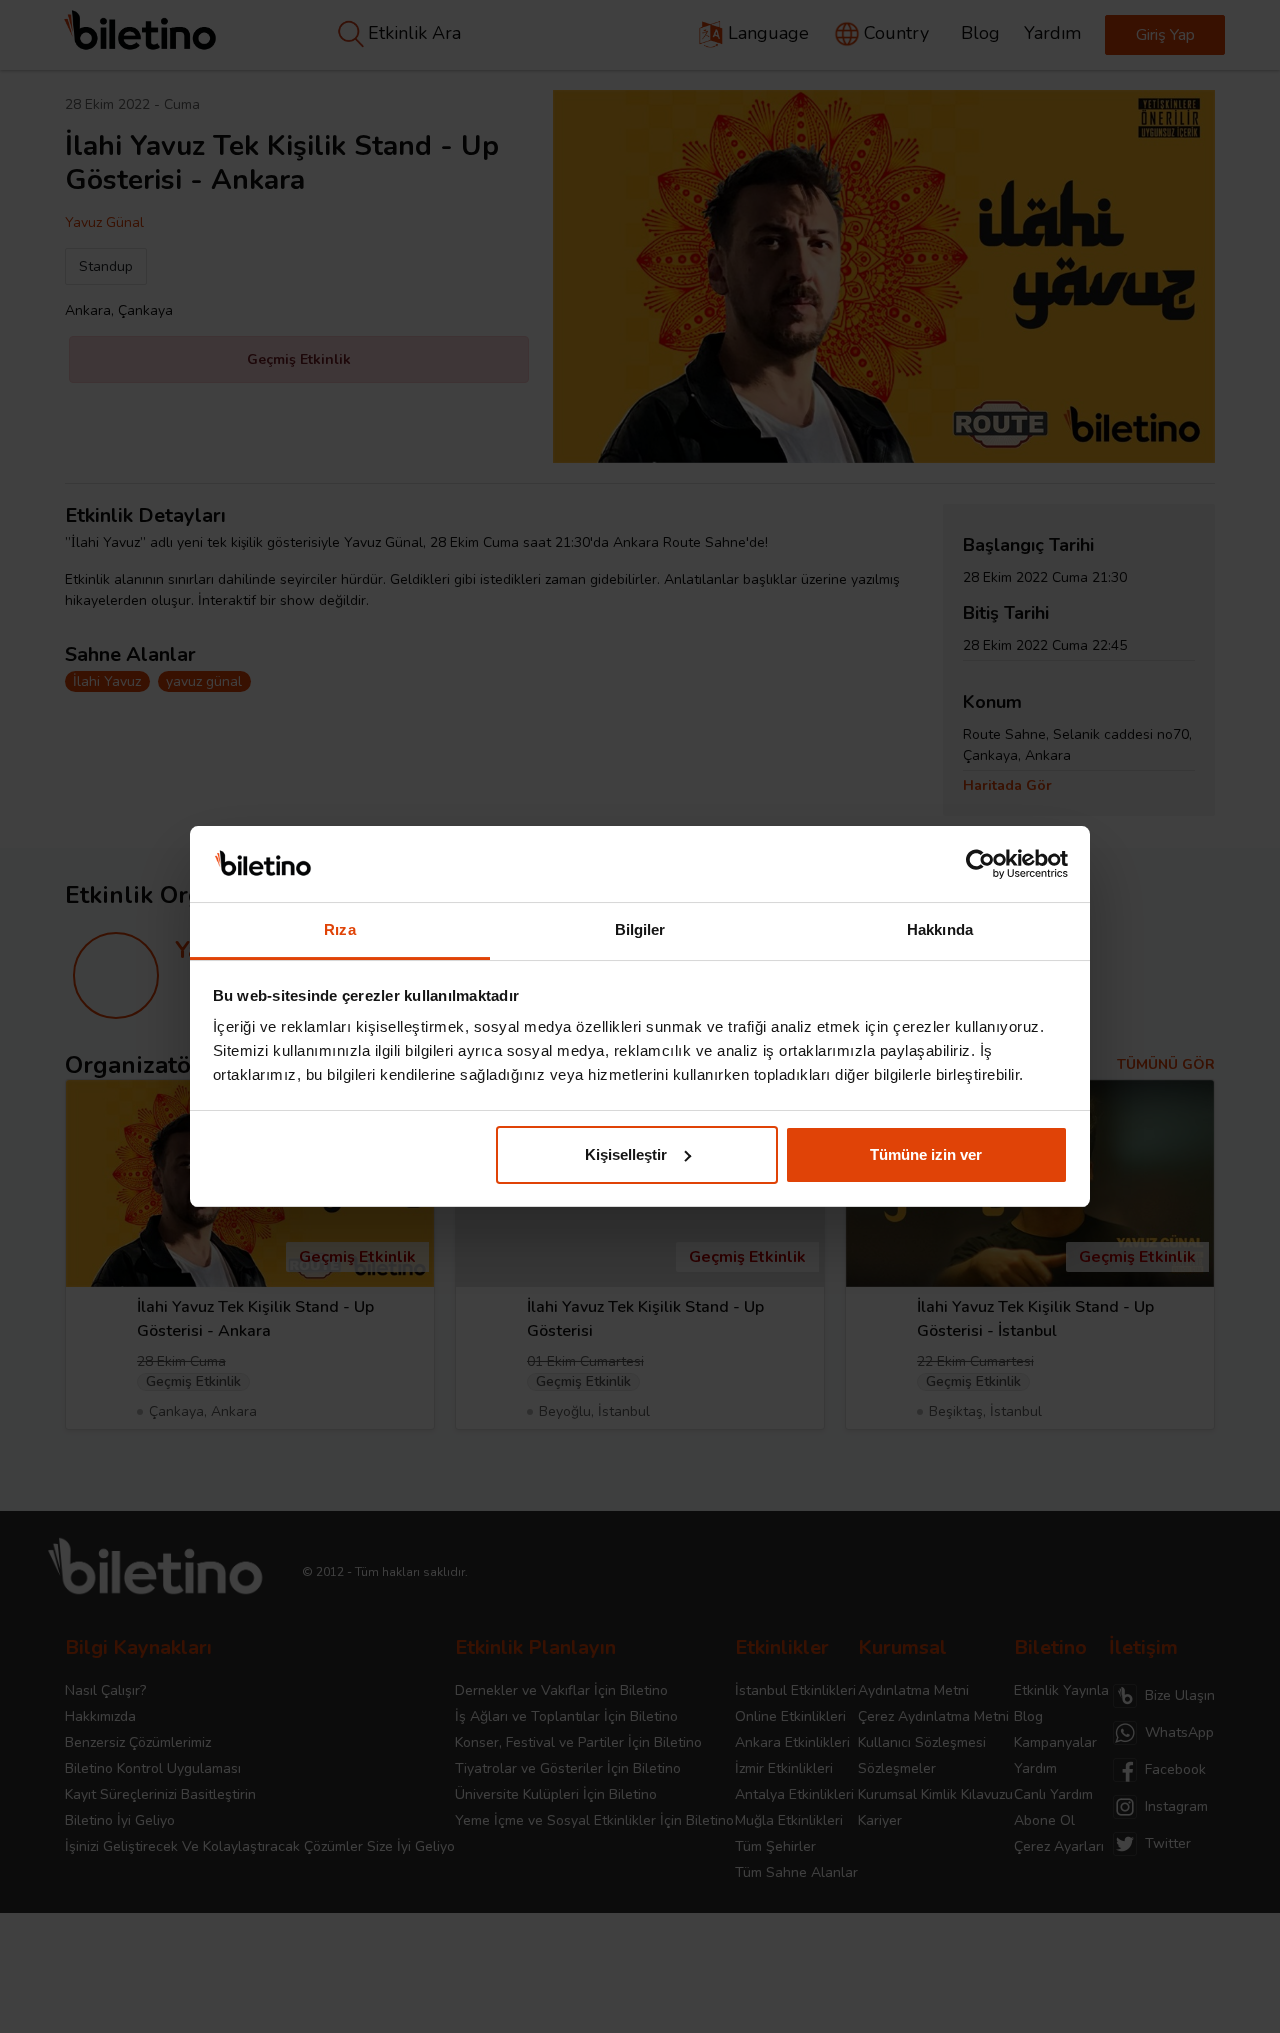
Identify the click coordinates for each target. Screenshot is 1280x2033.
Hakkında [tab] (940, 929)
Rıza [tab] (339, 929)
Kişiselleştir (626, 1154)
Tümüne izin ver (926, 1154)
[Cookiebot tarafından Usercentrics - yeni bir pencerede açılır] (980, 864)
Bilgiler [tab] (640, 929)
